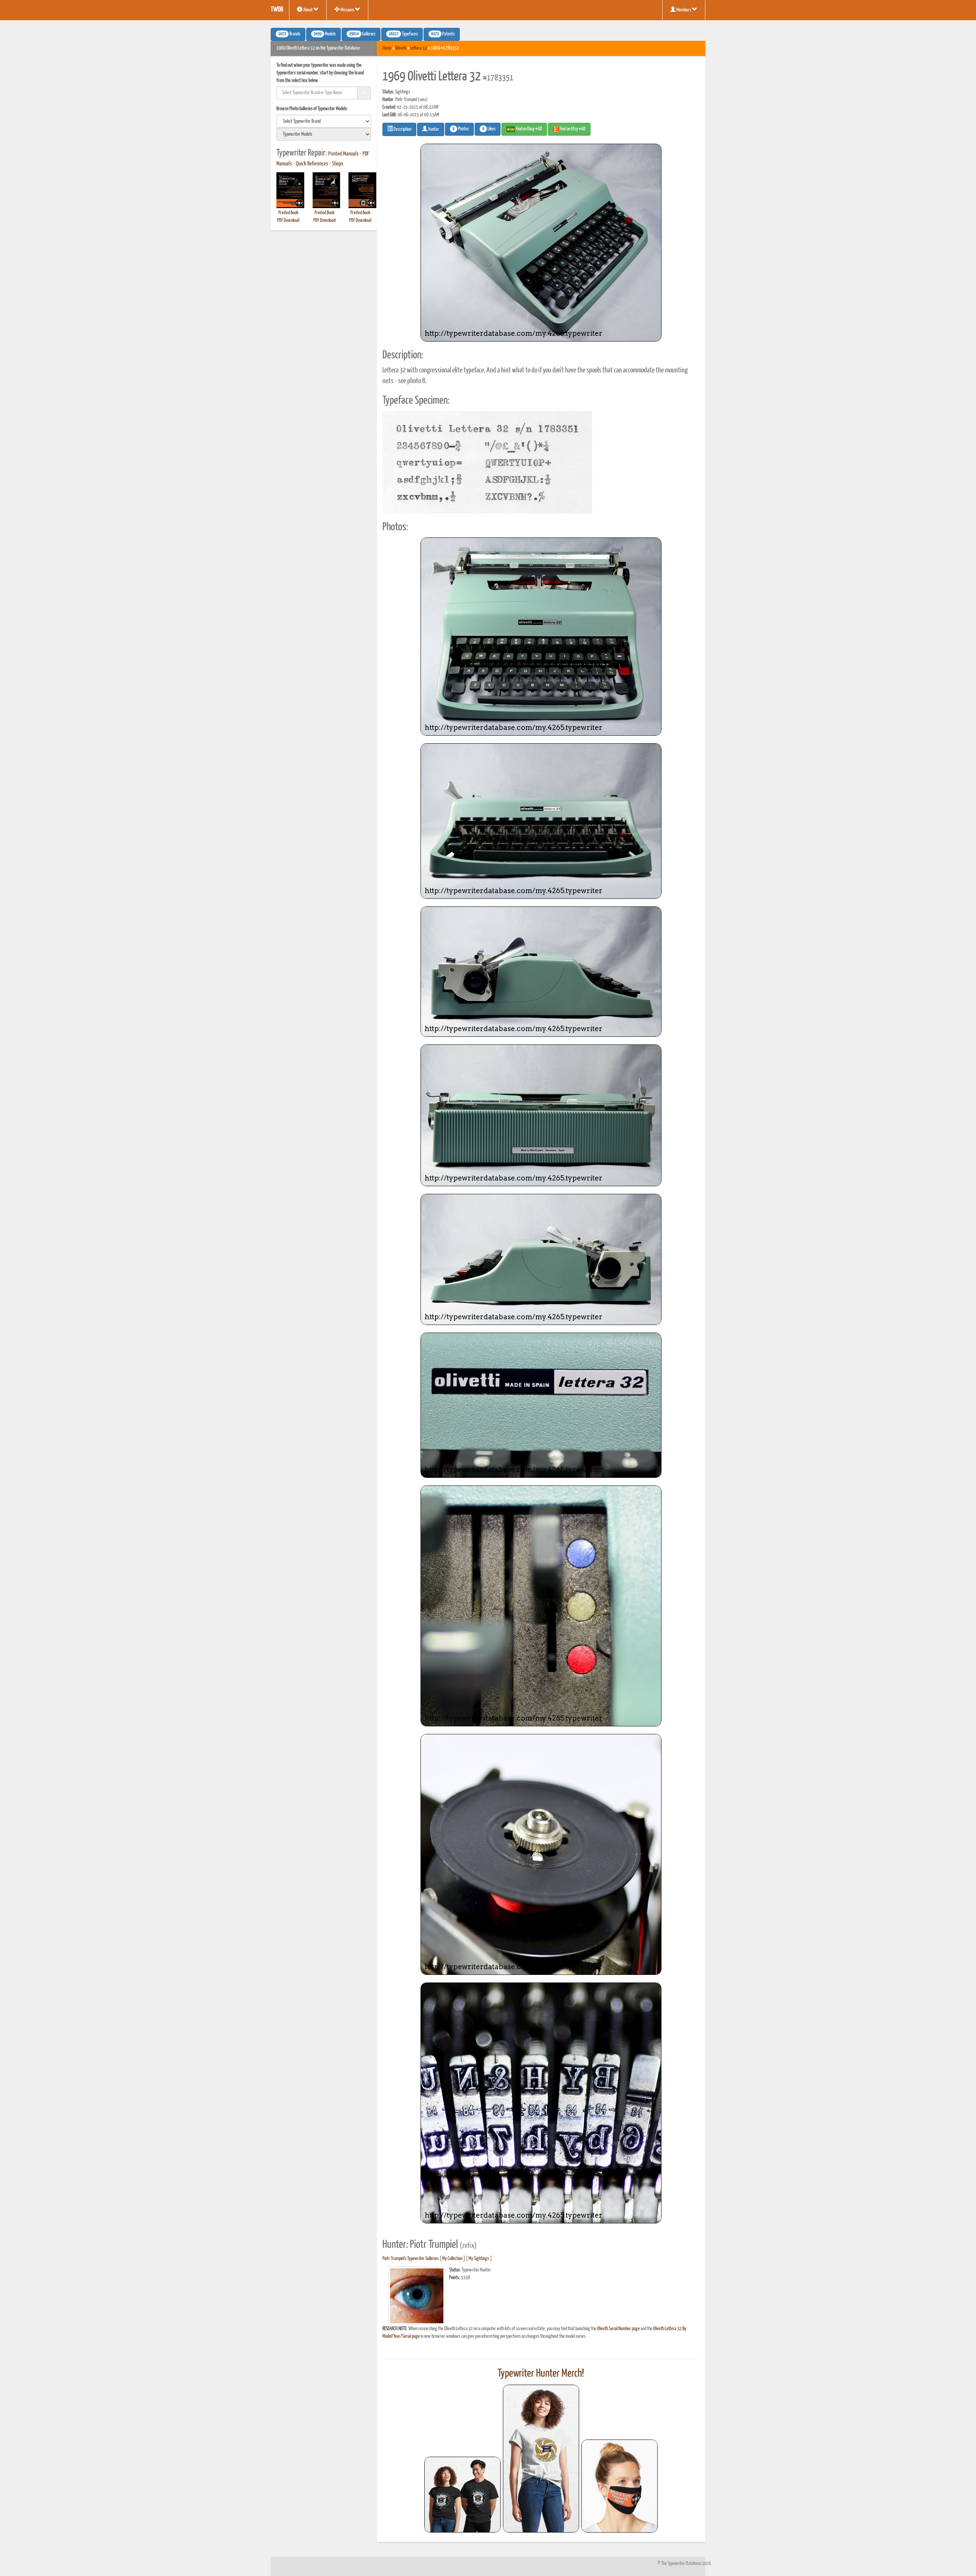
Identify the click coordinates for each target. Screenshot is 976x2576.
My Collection (452, 2259)
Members (684, 10)
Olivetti (401, 48)
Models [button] (325, 34)
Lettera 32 (419, 48)
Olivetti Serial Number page (618, 2329)
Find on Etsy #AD (572, 129)
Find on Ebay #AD (529, 129)
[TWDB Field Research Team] (620, 2486)
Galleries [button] (362, 34)
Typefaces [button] (403, 34)
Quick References (312, 164)
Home (387, 48)
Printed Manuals (344, 154)
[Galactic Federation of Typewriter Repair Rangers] (541, 2459)
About (308, 10)
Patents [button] (443, 34)
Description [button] (402, 129)
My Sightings (479, 2259)
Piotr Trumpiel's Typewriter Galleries (411, 2259)
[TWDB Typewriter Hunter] (462, 2495)
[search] (324, 121)
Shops (338, 164)
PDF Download (288, 221)
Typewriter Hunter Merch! (541, 2374)
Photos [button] (461, 129)
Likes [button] (489, 129)
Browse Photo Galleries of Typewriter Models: (312, 109)
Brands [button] (289, 34)
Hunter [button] (433, 129)
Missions (347, 10)
